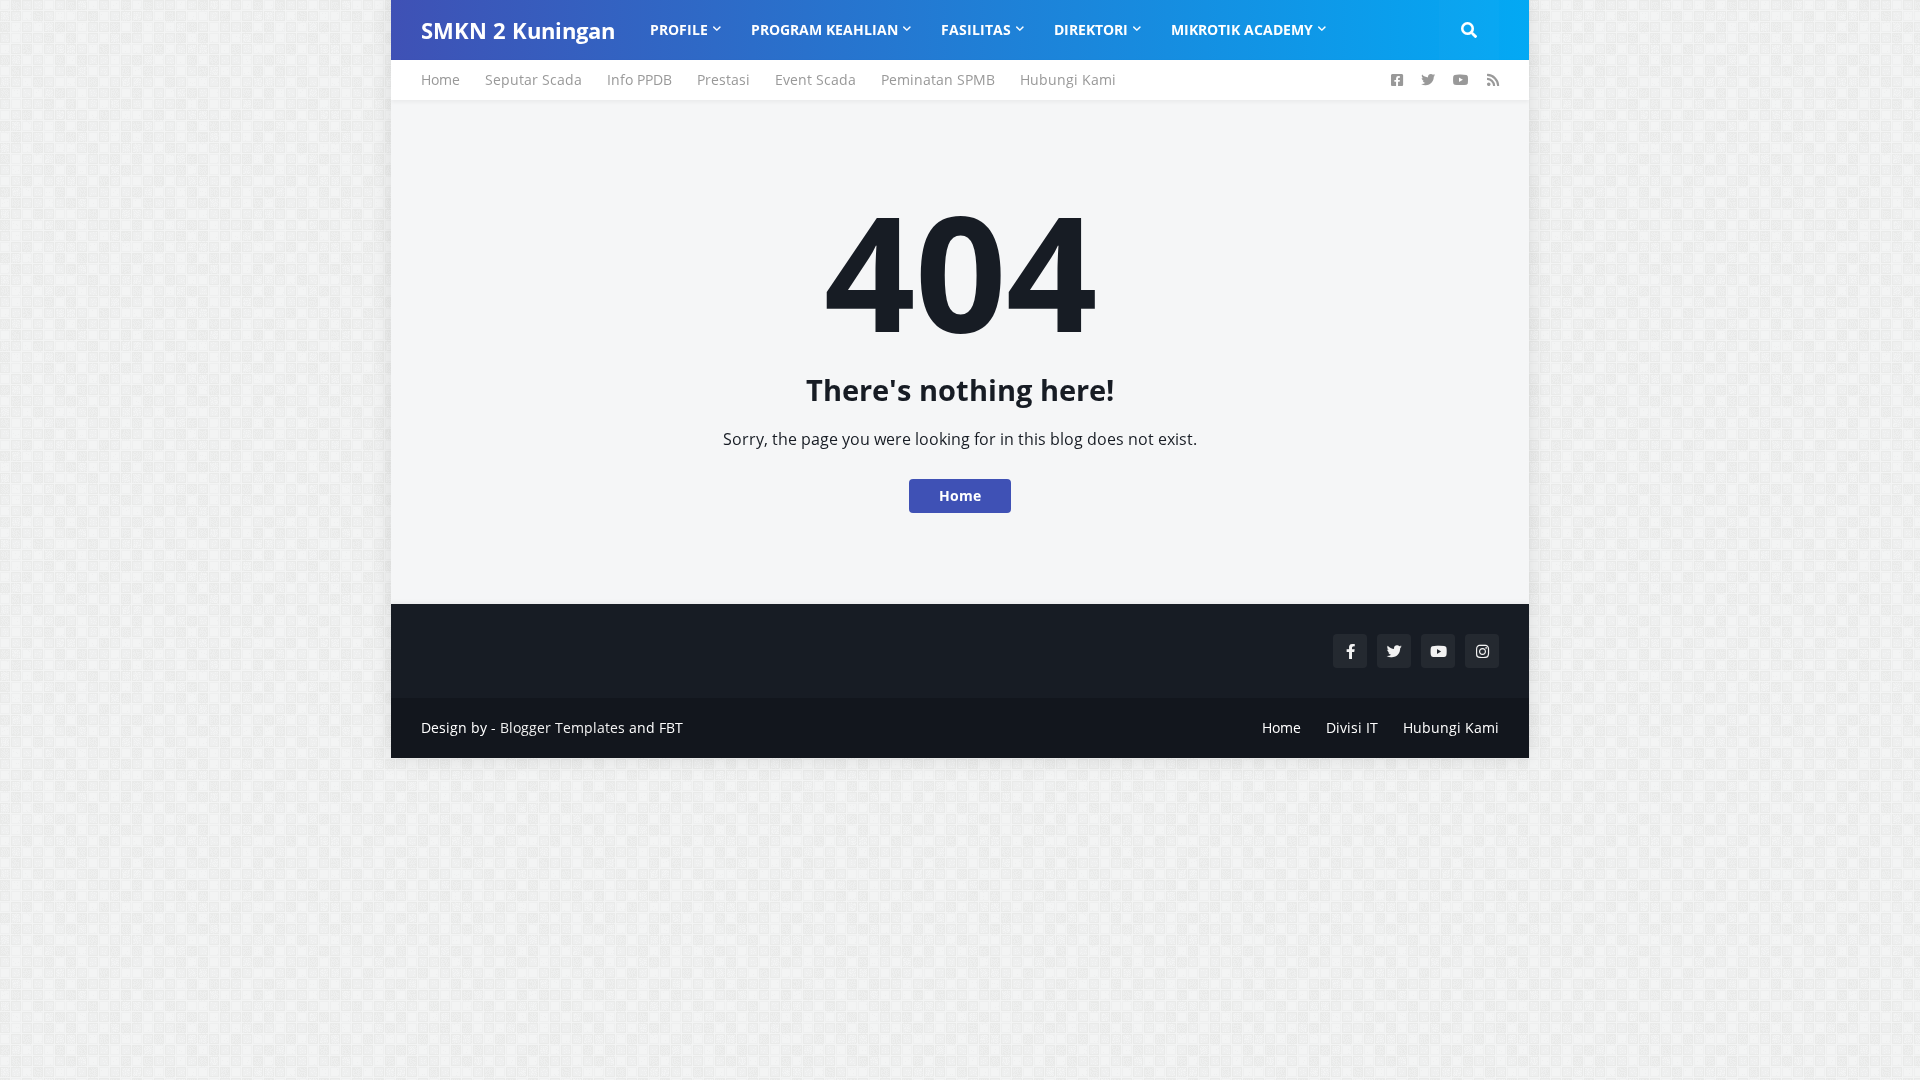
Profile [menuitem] (679, 29)
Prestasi (723, 79)
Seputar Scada (533, 79)
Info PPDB (639, 79)
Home (440, 79)
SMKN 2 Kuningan (518, 30)
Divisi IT (1352, 727)
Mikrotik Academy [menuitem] (1242, 29)
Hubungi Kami (1068, 79)
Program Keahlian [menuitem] (824, 29)
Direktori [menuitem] (1091, 29)
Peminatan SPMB (938, 79)
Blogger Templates (562, 727)
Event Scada (815, 79)
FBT (671, 727)
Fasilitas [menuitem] (976, 29)
